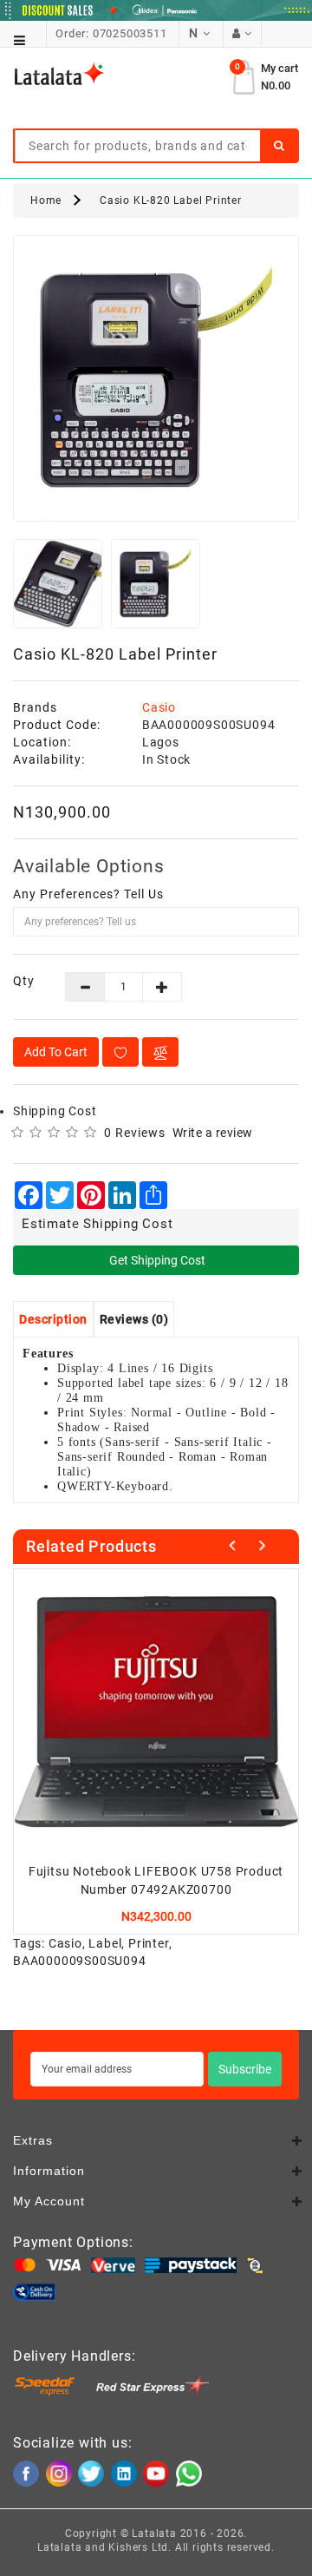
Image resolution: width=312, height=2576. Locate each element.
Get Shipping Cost (156, 1260)
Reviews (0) (134, 1319)
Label (105, 1943)
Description (53, 1319)
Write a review (213, 1133)
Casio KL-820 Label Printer (171, 200)
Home (46, 200)
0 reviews (135, 1133)
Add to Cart (56, 1052)
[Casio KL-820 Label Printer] (156, 378)
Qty (24, 981)
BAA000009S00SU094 (80, 1961)
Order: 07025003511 (111, 33)
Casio (159, 707)
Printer (149, 1943)
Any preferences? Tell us (88, 894)
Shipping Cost (55, 1111)
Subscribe (245, 2069)
